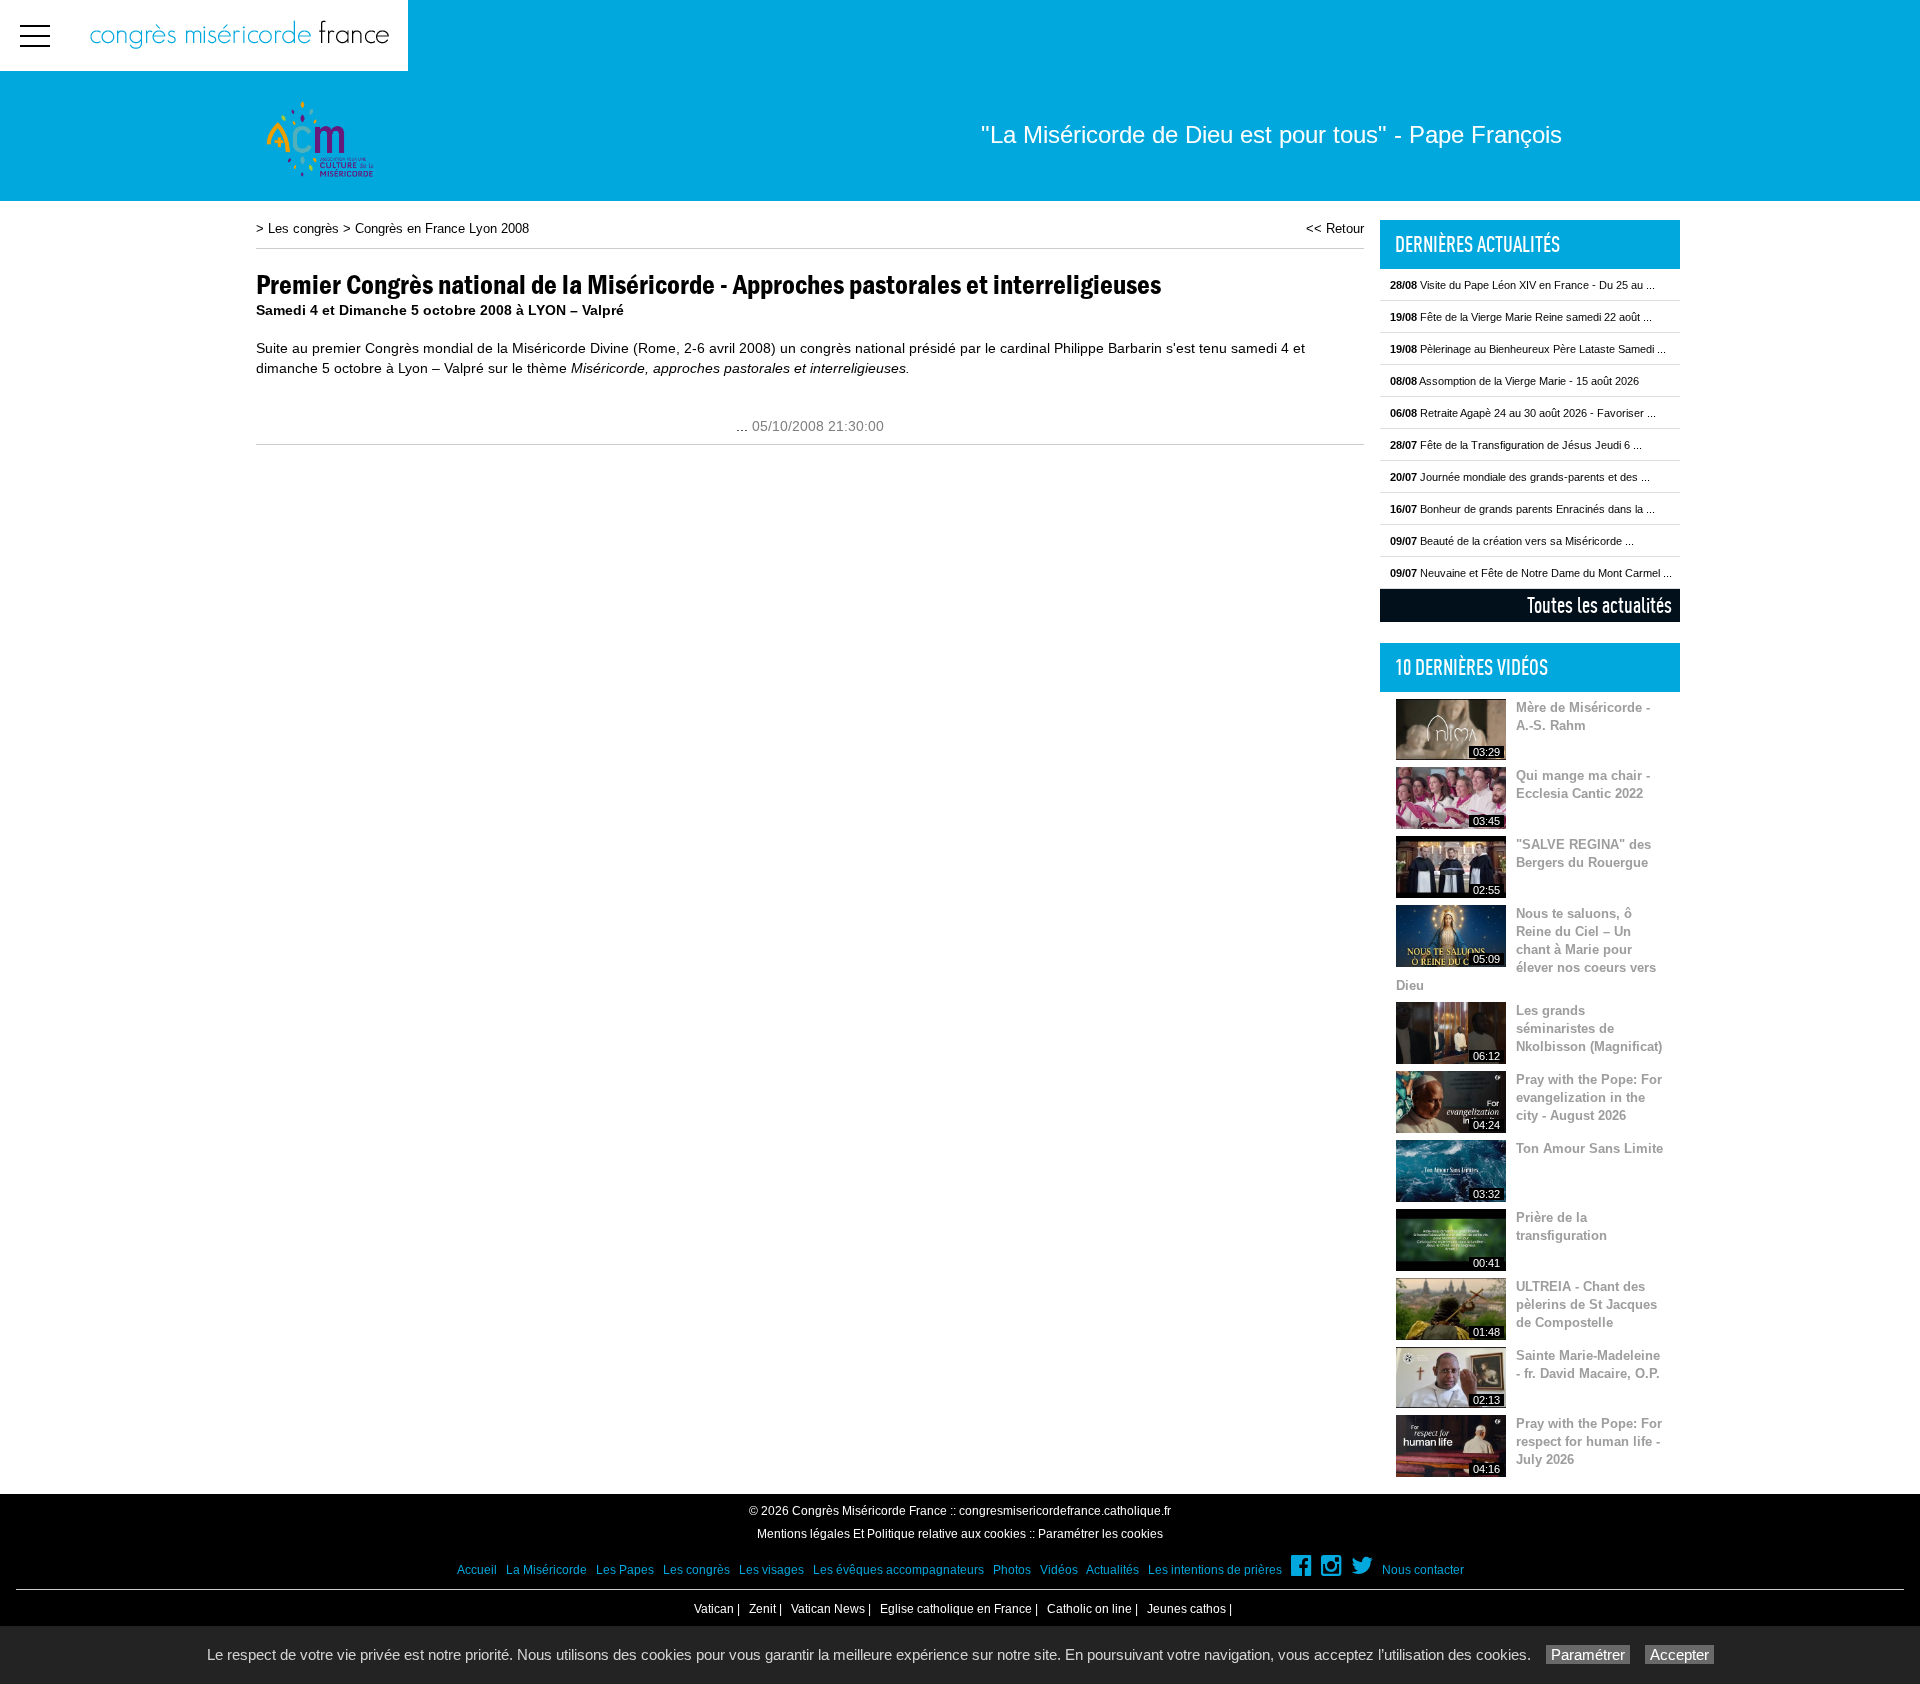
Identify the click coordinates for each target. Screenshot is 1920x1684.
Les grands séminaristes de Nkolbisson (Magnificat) (1589, 1028)
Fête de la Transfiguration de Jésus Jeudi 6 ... (1516, 445)
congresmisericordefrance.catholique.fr (1065, 1511)
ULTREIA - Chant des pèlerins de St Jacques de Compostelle (1586, 1304)
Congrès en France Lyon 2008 (442, 228)
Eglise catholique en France (956, 1609)
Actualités (1112, 1570)
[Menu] (35, 35)
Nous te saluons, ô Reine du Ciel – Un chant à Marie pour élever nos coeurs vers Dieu (1526, 949)
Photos (1012, 1570)
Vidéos (1059, 1570)
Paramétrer (1588, 1654)
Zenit (762, 1609)
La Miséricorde (546, 1570)
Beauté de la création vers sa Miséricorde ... (1512, 541)
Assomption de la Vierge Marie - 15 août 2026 (1514, 381)
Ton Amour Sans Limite (1589, 1148)
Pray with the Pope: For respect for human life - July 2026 (1589, 1441)
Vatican (714, 1609)
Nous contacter (1423, 1570)
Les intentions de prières (1215, 1570)
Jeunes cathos (1186, 1609)
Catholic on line (1089, 1609)
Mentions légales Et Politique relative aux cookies (891, 1534)
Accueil (477, 1570)
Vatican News (828, 1609)
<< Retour (1335, 228)
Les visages (771, 1570)
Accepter (1679, 1654)
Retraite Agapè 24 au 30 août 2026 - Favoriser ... (1523, 413)
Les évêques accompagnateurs (898, 1570)
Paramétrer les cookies (1100, 1534)
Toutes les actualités (1599, 605)
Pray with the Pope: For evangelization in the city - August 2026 (1589, 1097)
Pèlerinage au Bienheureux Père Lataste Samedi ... (1528, 349)
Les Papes (625, 1570)
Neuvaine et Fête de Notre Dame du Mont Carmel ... (1531, 573)
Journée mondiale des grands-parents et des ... (1520, 477)
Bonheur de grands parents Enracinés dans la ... (1522, 509)
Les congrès (303, 228)
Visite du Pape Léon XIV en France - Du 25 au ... (1522, 285)
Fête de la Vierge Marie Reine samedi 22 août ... (1521, 317)
